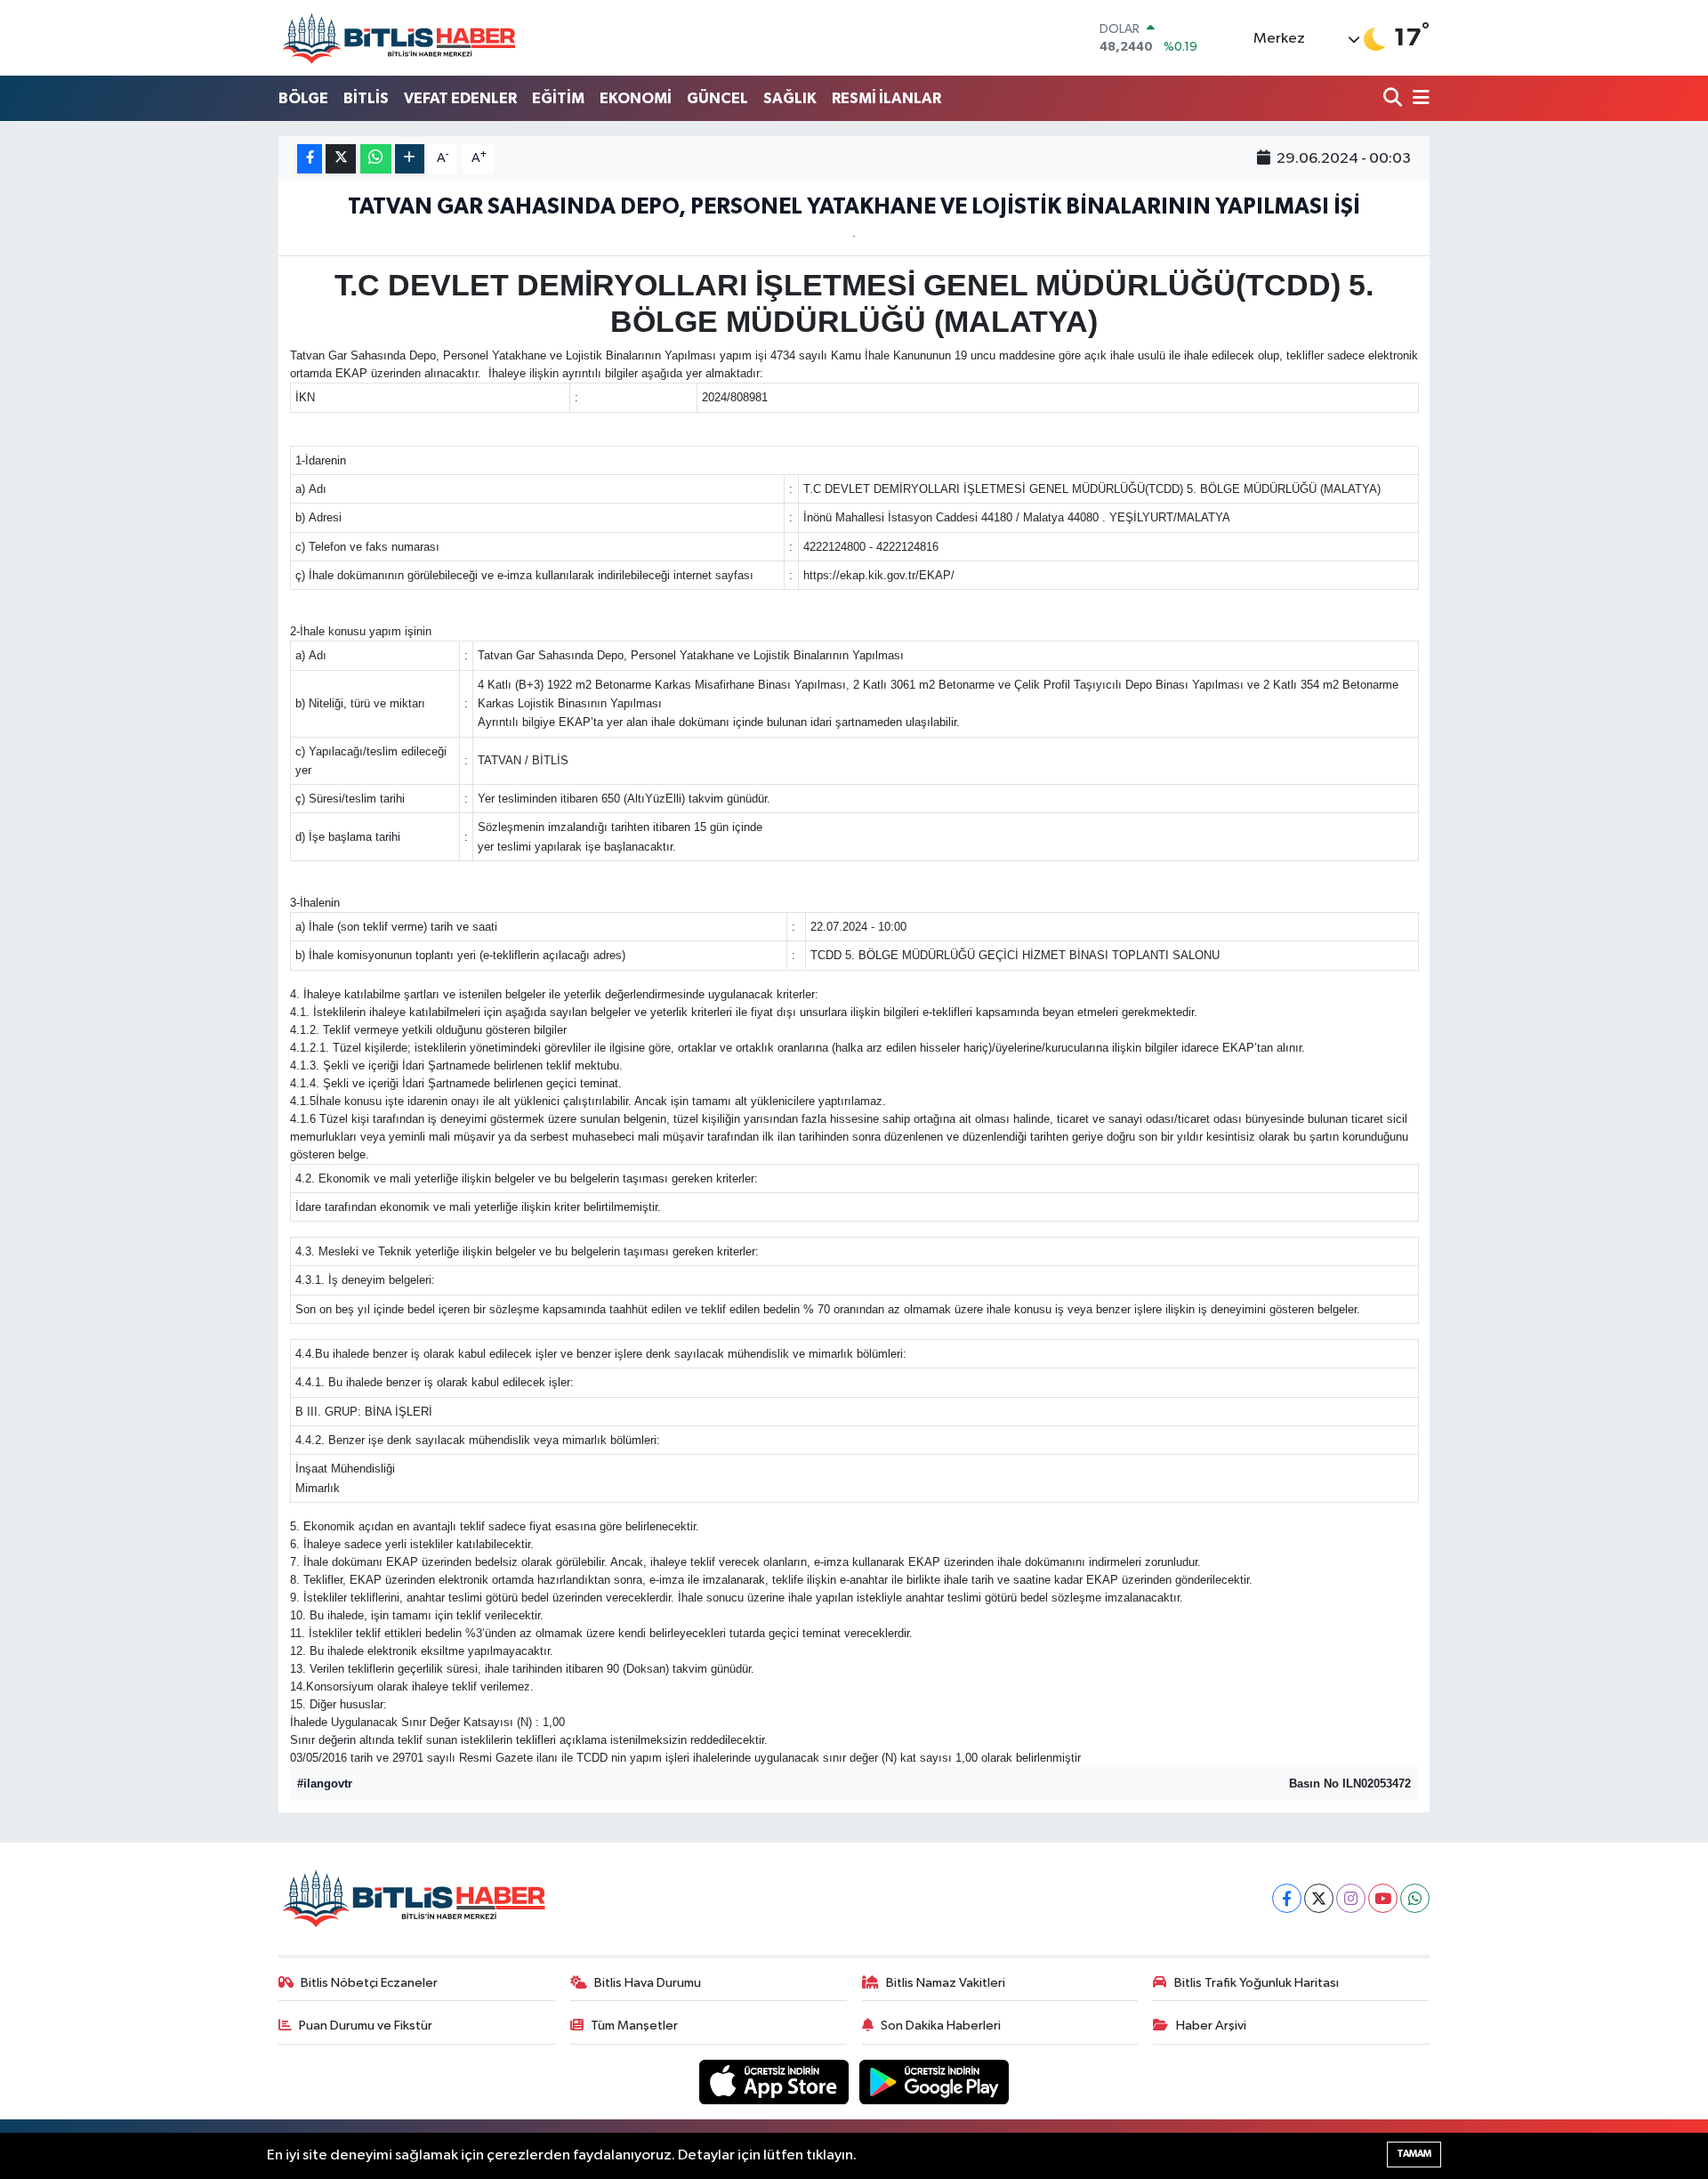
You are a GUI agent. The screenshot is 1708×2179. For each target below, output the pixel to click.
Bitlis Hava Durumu (648, 1983)
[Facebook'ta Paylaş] (310, 159)
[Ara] (1394, 99)
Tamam (1414, 2154)
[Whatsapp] (1415, 1898)
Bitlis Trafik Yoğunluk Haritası (1257, 1983)
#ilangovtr (325, 1784)
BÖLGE (303, 98)
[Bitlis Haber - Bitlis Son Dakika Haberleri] (399, 38)
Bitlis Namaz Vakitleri (946, 1983)
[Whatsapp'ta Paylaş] (376, 159)
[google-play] (935, 2082)
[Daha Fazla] (410, 159)
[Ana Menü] (1418, 99)
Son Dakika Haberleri (941, 2026)
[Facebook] (1287, 1898)
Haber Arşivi (1211, 2026)
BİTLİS (366, 98)
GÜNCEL (717, 98)
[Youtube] (1383, 1898)
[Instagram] (1351, 1898)
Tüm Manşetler (634, 2026)
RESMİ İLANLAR (886, 98)
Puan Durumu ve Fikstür (366, 2026)
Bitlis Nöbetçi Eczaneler (369, 1983)
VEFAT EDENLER (460, 98)
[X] (1319, 1898)
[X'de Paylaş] (341, 159)
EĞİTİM (558, 98)
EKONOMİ (636, 98)
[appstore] (776, 2082)
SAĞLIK (790, 98)
